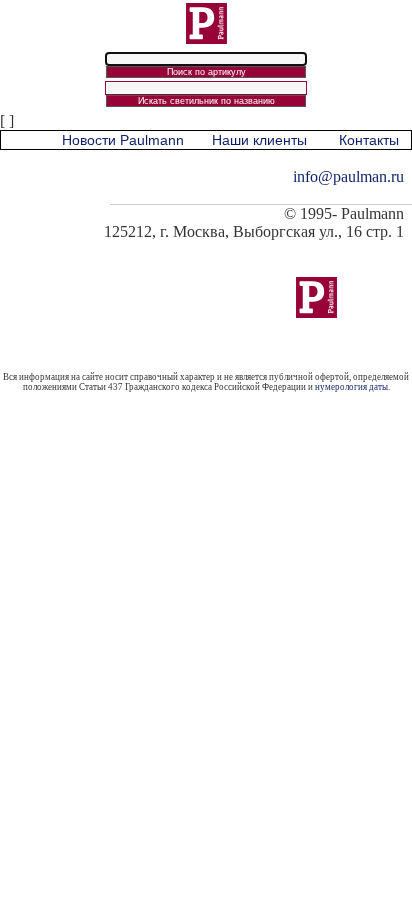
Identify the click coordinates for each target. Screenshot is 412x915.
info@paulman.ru (348, 176)
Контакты (369, 140)
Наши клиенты (259, 140)
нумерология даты (351, 387)
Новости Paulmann (123, 140)
